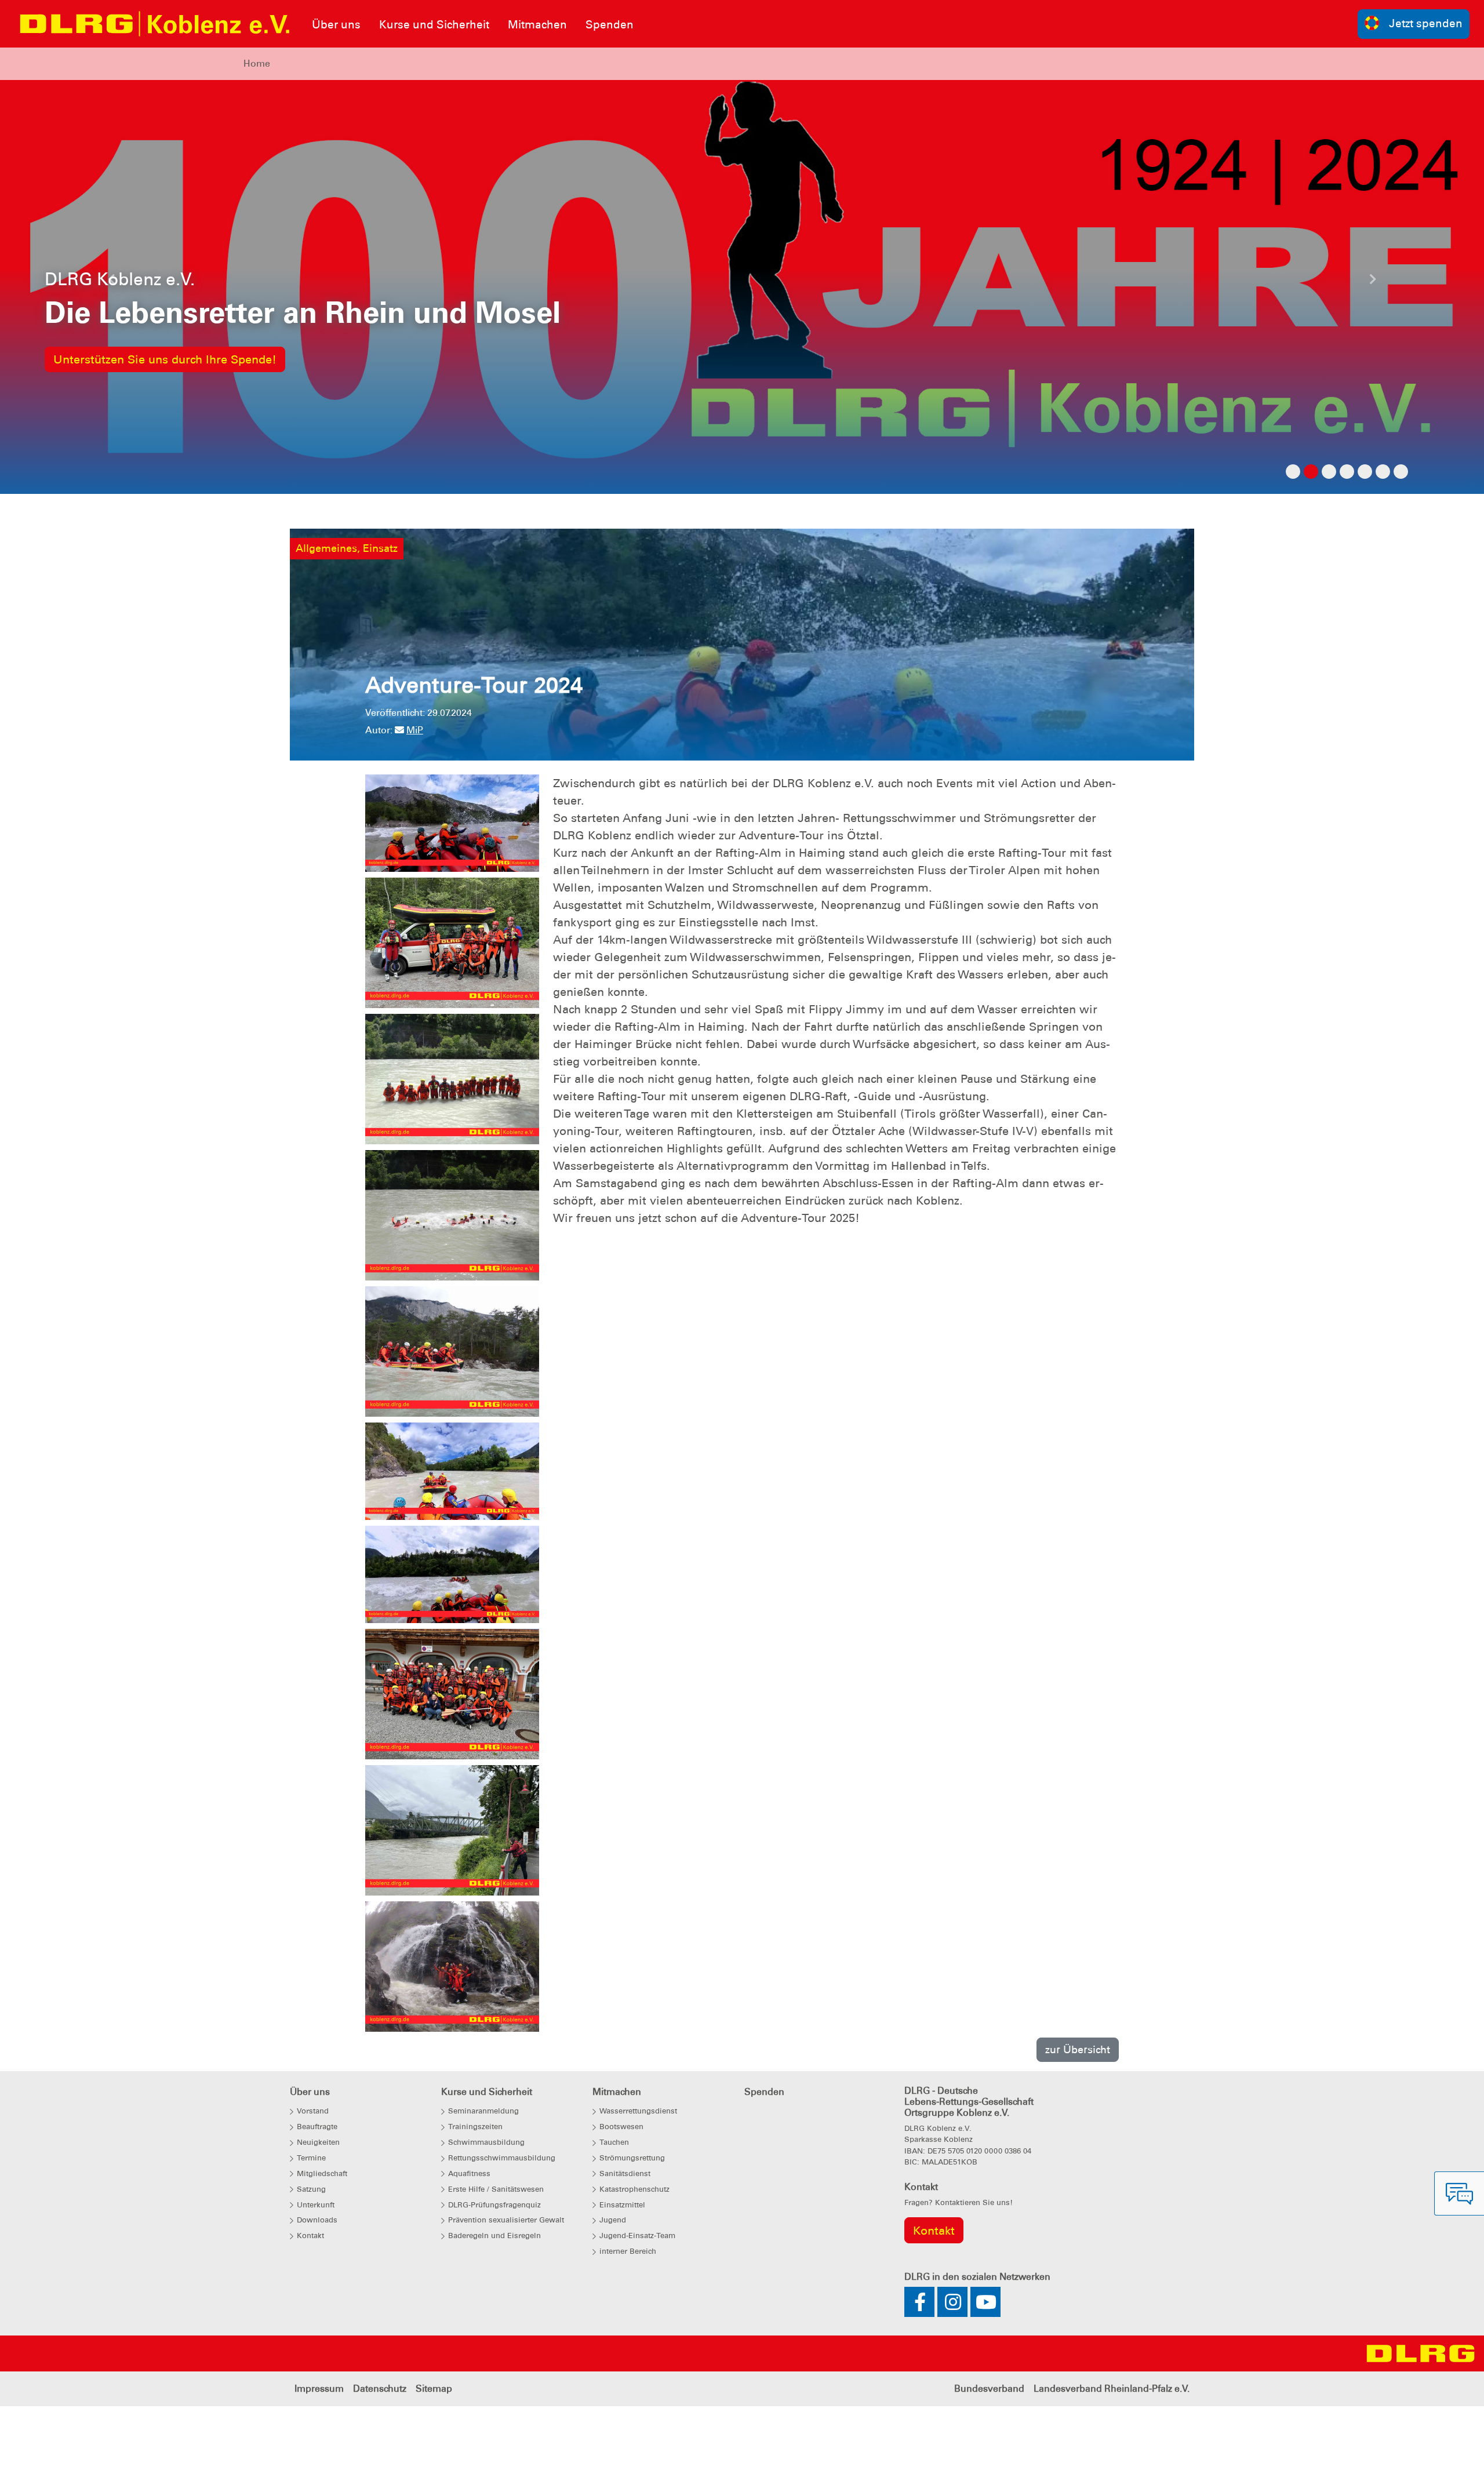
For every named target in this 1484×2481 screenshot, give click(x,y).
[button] (111, 315)
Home (257, 63)
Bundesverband (989, 2454)
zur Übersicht (1078, 2115)
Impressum (319, 2454)
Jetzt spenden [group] (1426, 23)
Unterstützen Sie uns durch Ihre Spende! (165, 392)
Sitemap (434, 2454)
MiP (415, 796)
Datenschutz (380, 2454)
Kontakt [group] (934, 2296)
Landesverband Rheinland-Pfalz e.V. (1112, 2454)
